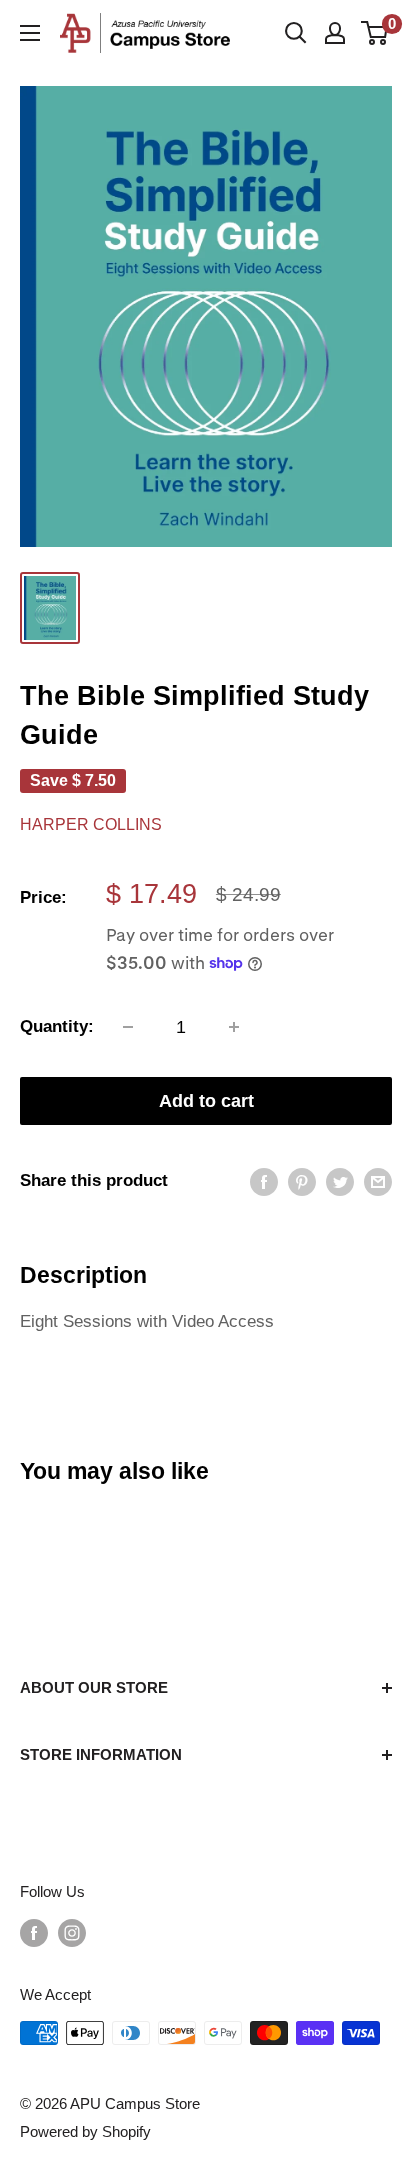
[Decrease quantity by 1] (128, 1027)
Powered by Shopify (85, 2131)
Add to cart (206, 1101)
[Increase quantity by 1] (234, 1027)
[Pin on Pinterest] (302, 1181)
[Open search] (296, 33)
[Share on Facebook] (264, 1181)
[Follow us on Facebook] (34, 1932)
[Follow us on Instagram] (72, 1932)
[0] (375, 33)
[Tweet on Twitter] (340, 1181)
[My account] (335, 33)
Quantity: (57, 1026)
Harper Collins (91, 824)
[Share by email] (378, 1181)
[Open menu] (30, 33)
